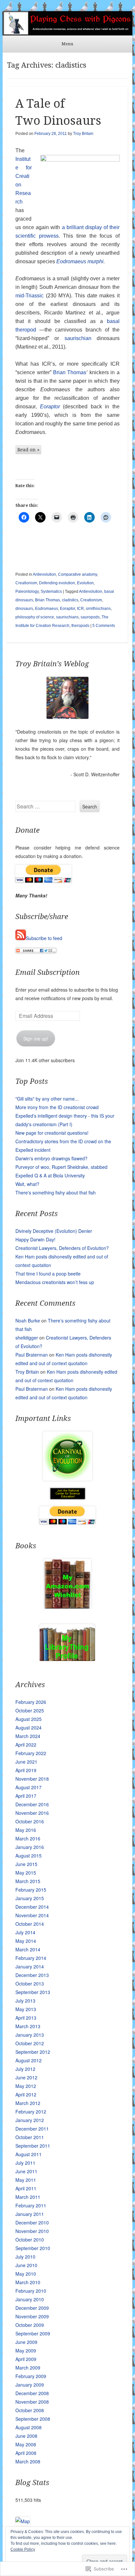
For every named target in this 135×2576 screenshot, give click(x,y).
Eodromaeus (71, 261)
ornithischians (98, 609)
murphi (96, 261)
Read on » (28, 450)
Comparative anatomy (77, 574)
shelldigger (27, 1338)
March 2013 (28, 2026)
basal (113, 321)
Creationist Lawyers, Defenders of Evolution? (62, 1248)
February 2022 (31, 1753)
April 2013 (26, 2018)
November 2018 (32, 1779)
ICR (80, 609)
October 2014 (30, 1924)
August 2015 (29, 1856)
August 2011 (29, 2154)
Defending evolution (57, 583)
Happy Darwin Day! (35, 1239)
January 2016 (30, 1847)
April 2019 (26, 1770)
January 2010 (30, 2299)
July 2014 (25, 1932)
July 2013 (25, 2001)
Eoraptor (50, 407)
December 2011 (32, 2129)
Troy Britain (83, 134)
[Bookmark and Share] (36, 951)
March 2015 (28, 1881)
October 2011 (30, 2137)
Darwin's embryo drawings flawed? (51, 1158)
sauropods (90, 617)
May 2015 (26, 1873)
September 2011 (33, 2146)
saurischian (78, 338)
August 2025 (29, 1719)
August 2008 (29, 2427)
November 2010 (32, 2231)
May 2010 (26, 2274)
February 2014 (31, 1958)
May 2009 (26, 2351)
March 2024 (28, 1736)
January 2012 (30, 2120)
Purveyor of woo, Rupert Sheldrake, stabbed (61, 1167)
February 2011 (31, 2205)
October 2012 (30, 2043)
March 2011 (28, 2197)
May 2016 (26, 1830)
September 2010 (33, 2248)
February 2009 (31, 2376)
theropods (80, 626)
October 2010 (30, 2240)
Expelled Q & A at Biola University (50, 1175)
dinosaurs (24, 609)
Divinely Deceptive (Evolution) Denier (54, 1231)
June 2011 (26, 2171)
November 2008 (32, 2402)
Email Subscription (48, 972)
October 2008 (30, 2410)
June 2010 (26, 2265)
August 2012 (29, 2060)
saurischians (67, 617)
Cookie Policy (23, 2549)
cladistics (70, 600)
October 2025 (30, 1710)
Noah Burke (28, 1320)
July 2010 (25, 2257)
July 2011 (25, 2163)
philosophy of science (35, 617)
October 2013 (30, 1984)
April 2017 (26, 1796)
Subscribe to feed (44, 938)
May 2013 (26, 2009)
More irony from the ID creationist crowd (57, 1107)
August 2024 (29, 1728)
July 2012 (25, 2069)
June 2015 (26, 1864)
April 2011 (26, 2188)
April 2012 (26, 2094)
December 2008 (32, 2393)
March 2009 (28, 2368)
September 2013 (33, 1992)
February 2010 (31, 2291)
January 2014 (30, 1966)
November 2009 (32, 2316)
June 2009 (26, 2342)
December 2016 (32, 1804)
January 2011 (30, 2214)
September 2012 (33, 2052)
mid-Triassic (29, 296)
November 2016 (32, 1813)
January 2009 (30, 2385)
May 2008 (26, 2444)
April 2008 (26, 2453)
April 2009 (26, 2359)
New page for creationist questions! (52, 1133)
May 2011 (26, 2180)
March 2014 (28, 1949)
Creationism (26, 583)
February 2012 (31, 2112)
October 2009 (30, 2325)
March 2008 (28, 2461)
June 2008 (26, 2436)
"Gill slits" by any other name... (47, 1099)
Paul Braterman (32, 1355)
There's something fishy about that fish (56, 1192)
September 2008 (33, 2419)
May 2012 (26, 2086)
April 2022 (26, 1745)
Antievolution (44, 574)
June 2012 (26, 2077)
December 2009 (32, 2308)
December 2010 (32, 2222)
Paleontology (27, 591)
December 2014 (32, 1907)
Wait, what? (27, 1184)
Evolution (85, 583)
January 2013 (30, 2035)
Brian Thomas (70, 372)
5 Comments (104, 626)
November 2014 (32, 1915)
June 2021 (26, 1762)
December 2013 (32, 1975)
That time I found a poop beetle (48, 1274)
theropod (26, 330)
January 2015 (30, 1898)
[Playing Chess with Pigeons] (67, 23)
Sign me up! (36, 1039)
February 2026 (31, 1702)
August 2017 (29, 1787)
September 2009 (33, 2333)
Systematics (51, 591)
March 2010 (28, 2282)
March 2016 (28, 1838)
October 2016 (30, 1821)
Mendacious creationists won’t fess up (55, 1282)
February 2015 (31, 1890)
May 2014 (26, 1941)
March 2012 (28, 2103)
